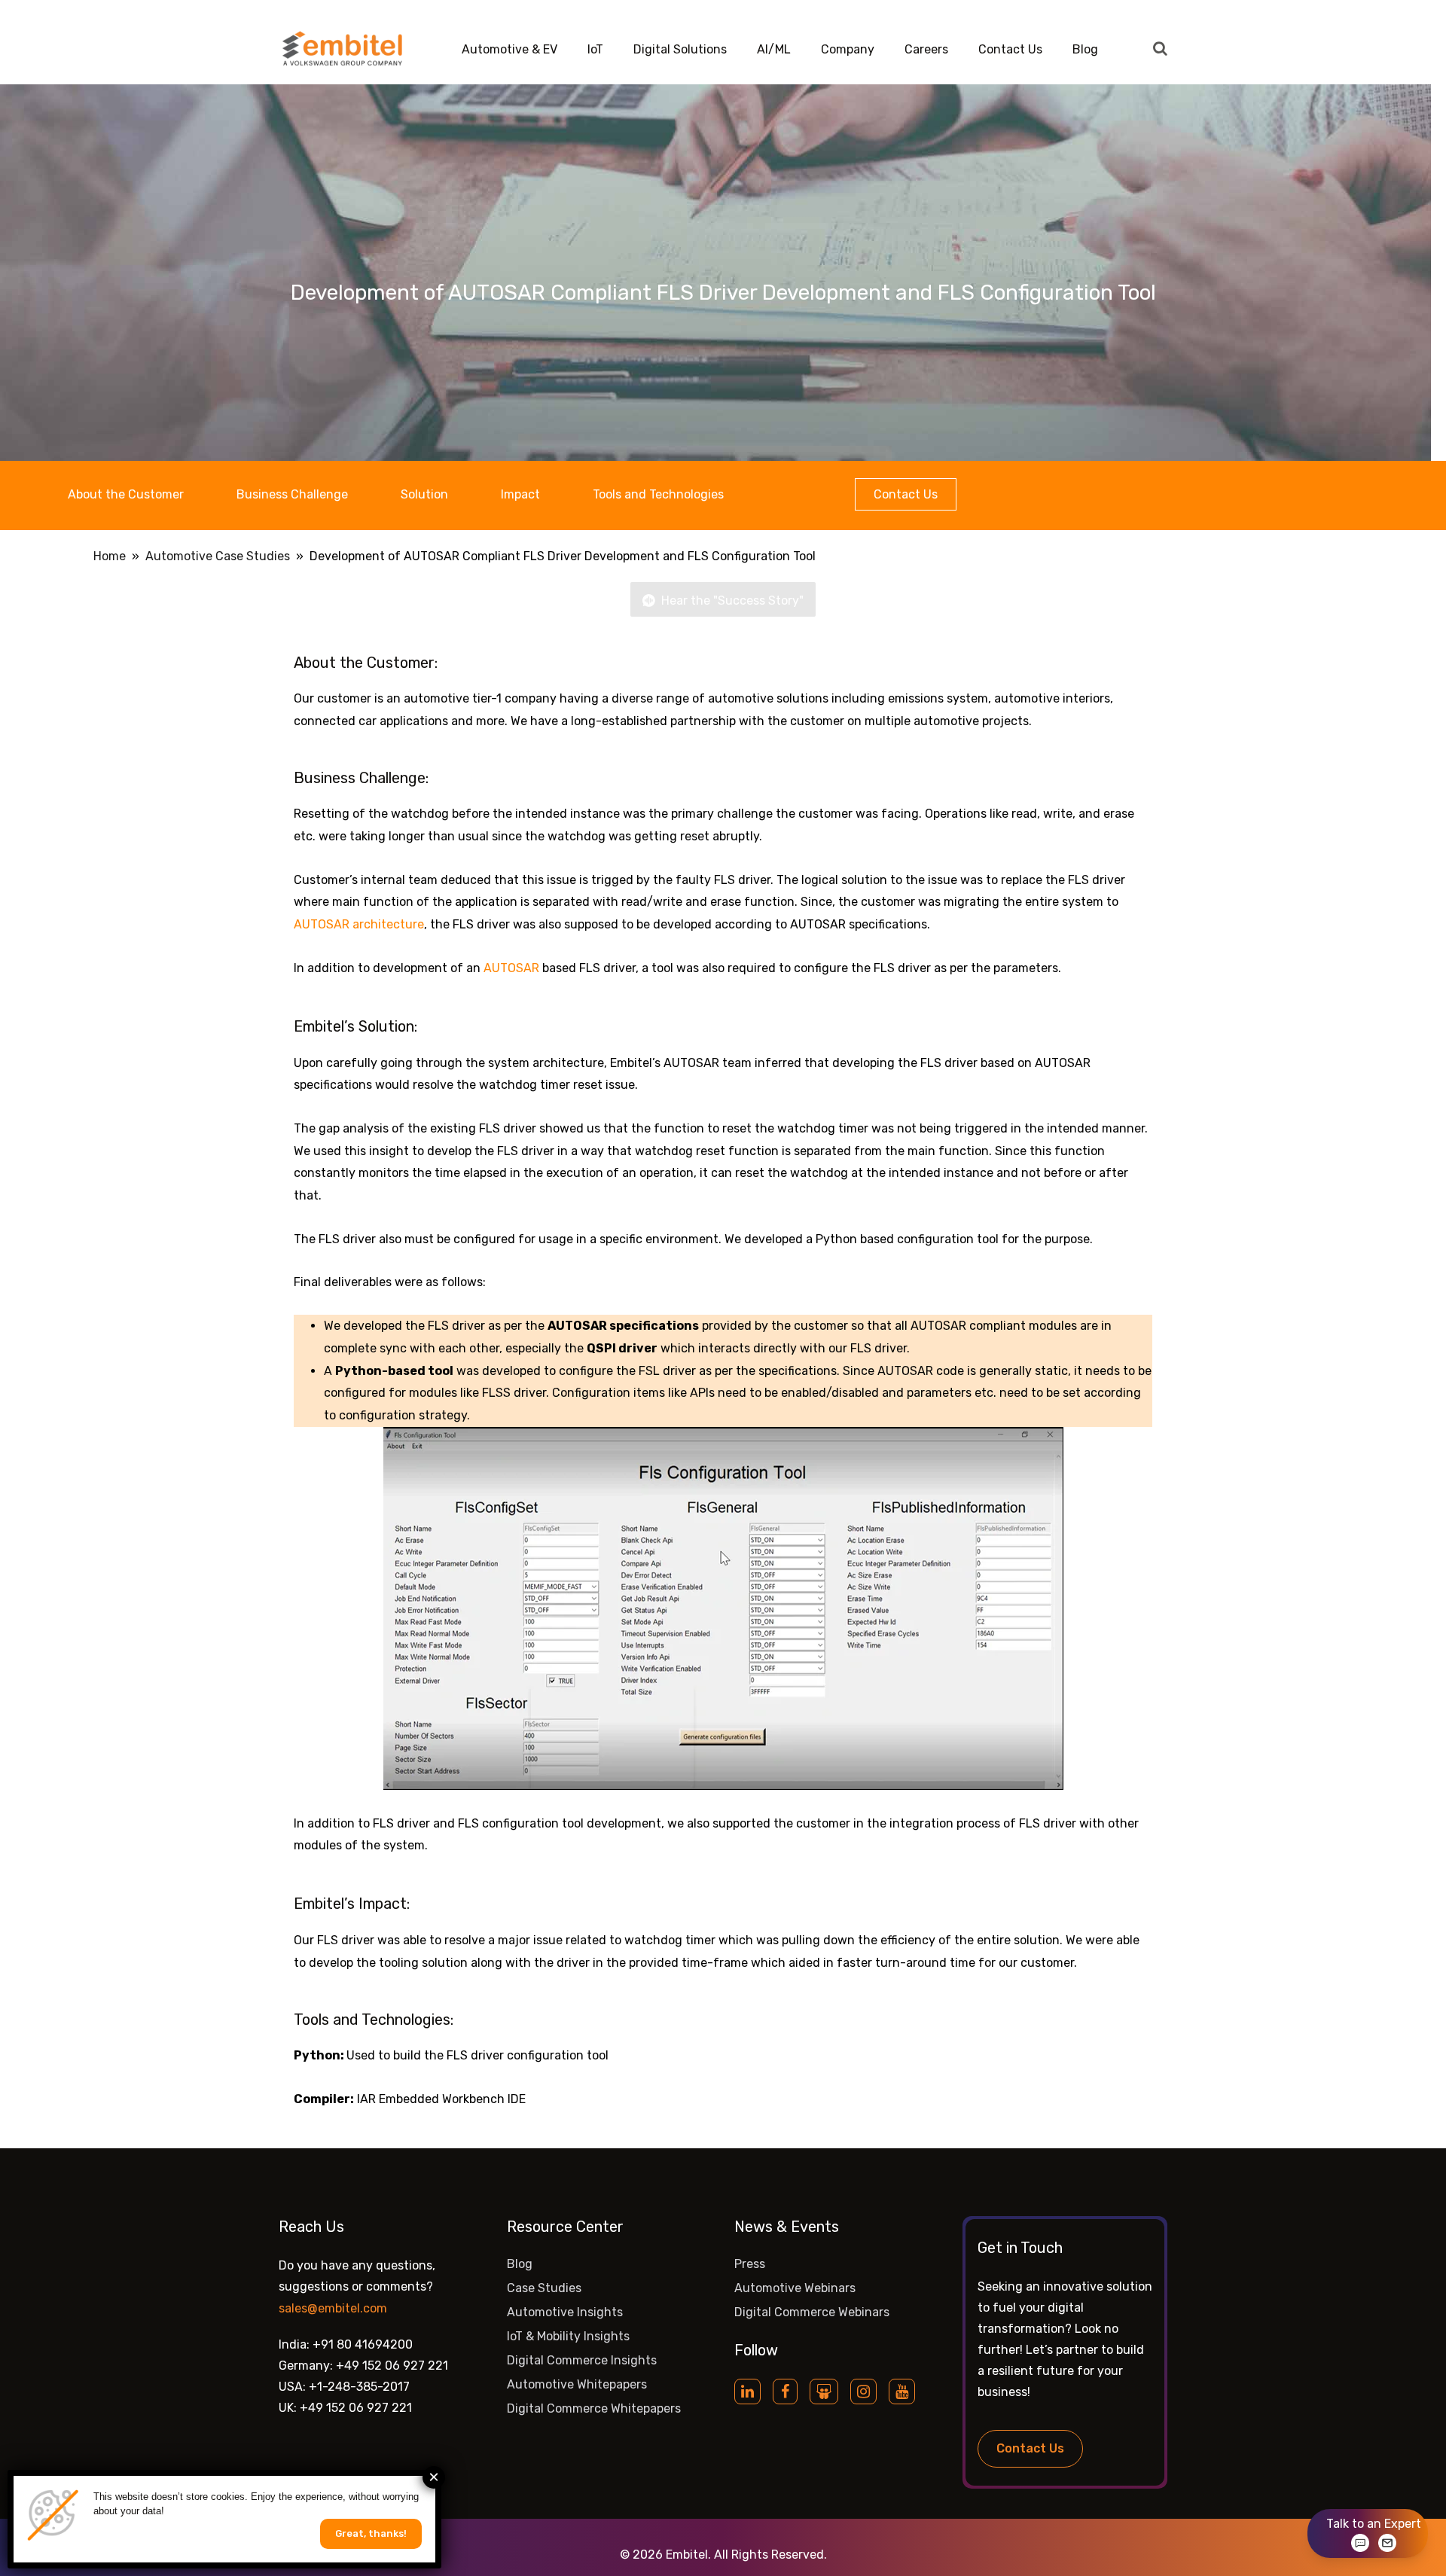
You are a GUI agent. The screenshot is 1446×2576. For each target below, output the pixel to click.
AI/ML (774, 49)
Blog (1085, 49)
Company (848, 49)
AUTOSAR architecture (359, 924)
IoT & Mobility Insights (568, 2336)
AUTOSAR (511, 968)
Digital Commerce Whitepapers (594, 2408)
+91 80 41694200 (363, 2344)
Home (110, 556)
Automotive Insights (565, 2312)
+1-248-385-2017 (359, 2387)
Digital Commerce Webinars (812, 2312)
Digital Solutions (680, 49)
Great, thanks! (371, 2533)
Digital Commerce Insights (582, 2360)
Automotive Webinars (795, 2288)
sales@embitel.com (333, 2308)
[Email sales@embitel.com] (1387, 2543)
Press (750, 2264)
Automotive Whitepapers (577, 2384)
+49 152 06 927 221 (392, 2366)
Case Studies (544, 2288)
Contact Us (1010, 49)
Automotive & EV (509, 49)
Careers (926, 49)
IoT (595, 49)
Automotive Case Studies (218, 556)
